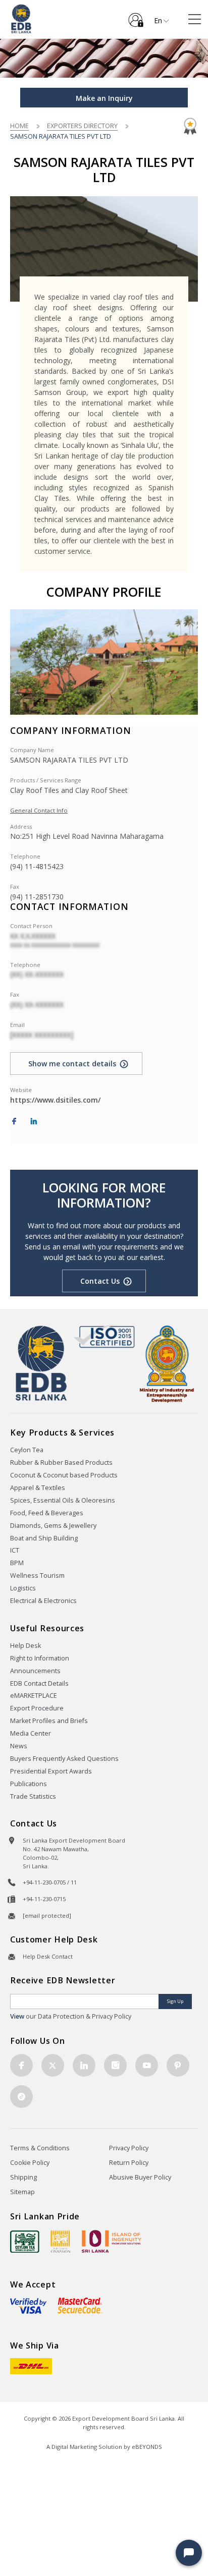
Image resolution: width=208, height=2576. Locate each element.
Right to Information (40, 1658)
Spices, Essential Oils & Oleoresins (63, 1500)
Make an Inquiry (104, 98)
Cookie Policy (30, 2163)
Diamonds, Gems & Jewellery (53, 1526)
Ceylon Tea (27, 1450)
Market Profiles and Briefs (49, 1721)
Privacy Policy (129, 2148)
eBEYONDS (147, 2447)
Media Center (31, 1733)
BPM (17, 1563)
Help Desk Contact (48, 1956)
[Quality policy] (104, 1336)
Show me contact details (72, 1064)
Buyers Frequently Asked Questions (64, 1759)
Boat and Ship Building (44, 1538)
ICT (15, 1550)
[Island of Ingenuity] (112, 2241)
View (17, 2016)
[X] (53, 2065)
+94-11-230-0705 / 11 (50, 1882)
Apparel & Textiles (38, 1488)
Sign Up (175, 2001)
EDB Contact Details (39, 1683)
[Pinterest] (178, 2065)
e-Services (136, 16)
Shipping (23, 2177)
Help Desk (25, 1646)
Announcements (35, 1671)
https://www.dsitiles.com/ (55, 1100)
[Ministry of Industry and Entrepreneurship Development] (167, 1363)
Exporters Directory (82, 126)
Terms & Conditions (40, 2148)
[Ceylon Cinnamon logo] (61, 2241)
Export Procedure (37, 1708)
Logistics (23, 1588)
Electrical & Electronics (43, 1601)
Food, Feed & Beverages (47, 1513)
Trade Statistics (33, 1796)
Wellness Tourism (37, 1576)
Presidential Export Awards (51, 1771)
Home (19, 126)
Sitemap (22, 2192)
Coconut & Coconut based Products (64, 1475)
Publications (29, 1784)
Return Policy (129, 2163)
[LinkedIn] (34, 1122)
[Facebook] (14, 1122)
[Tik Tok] (21, 2097)
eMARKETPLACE (34, 1696)
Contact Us (100, 1281)
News (19, 1746)
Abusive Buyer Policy (140, 2177)
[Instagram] (115, 2065)
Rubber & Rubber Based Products (61, 1463)
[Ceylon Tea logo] (25, 2242)
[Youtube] (147, 2065)
